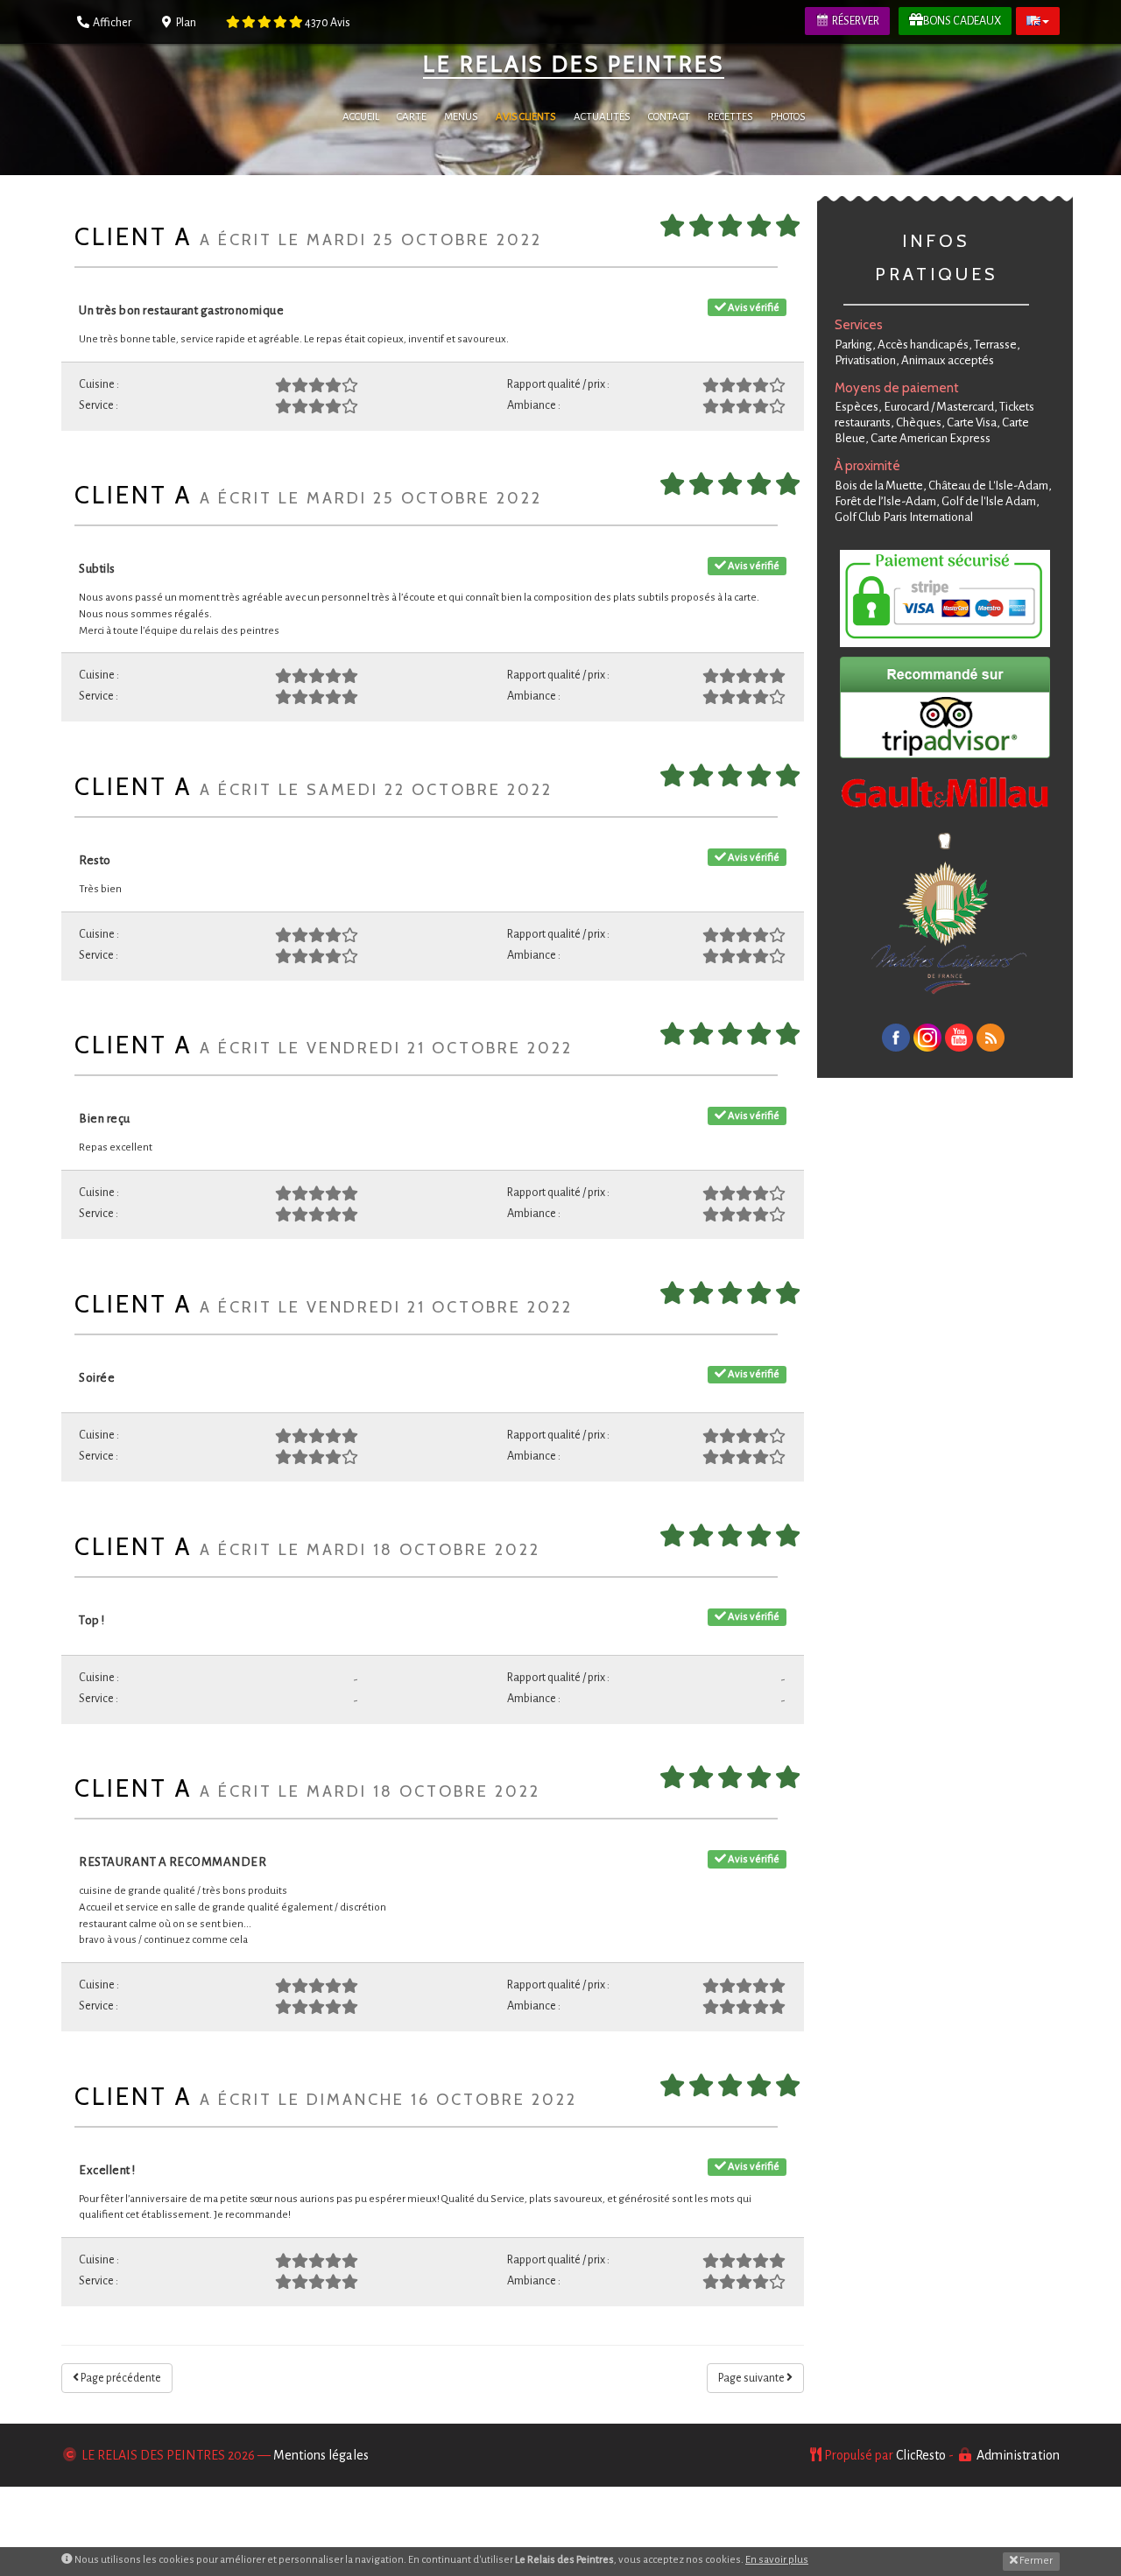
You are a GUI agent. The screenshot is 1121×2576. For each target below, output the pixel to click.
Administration (1018, 2455)
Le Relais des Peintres (574, 64)
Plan (185, 23)
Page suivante (752, 2378)
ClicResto (921, 2455)
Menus (461, 117)
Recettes (730, 117)
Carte (412, 117)
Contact (669, 117)
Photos (788, 117)
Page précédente (120, 2378)
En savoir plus (777, 2560)
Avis (328, 23)
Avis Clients (526, 117)
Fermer (1035, 2561)
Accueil (361, 117)
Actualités (602, 117)
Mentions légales (321, 2455)
